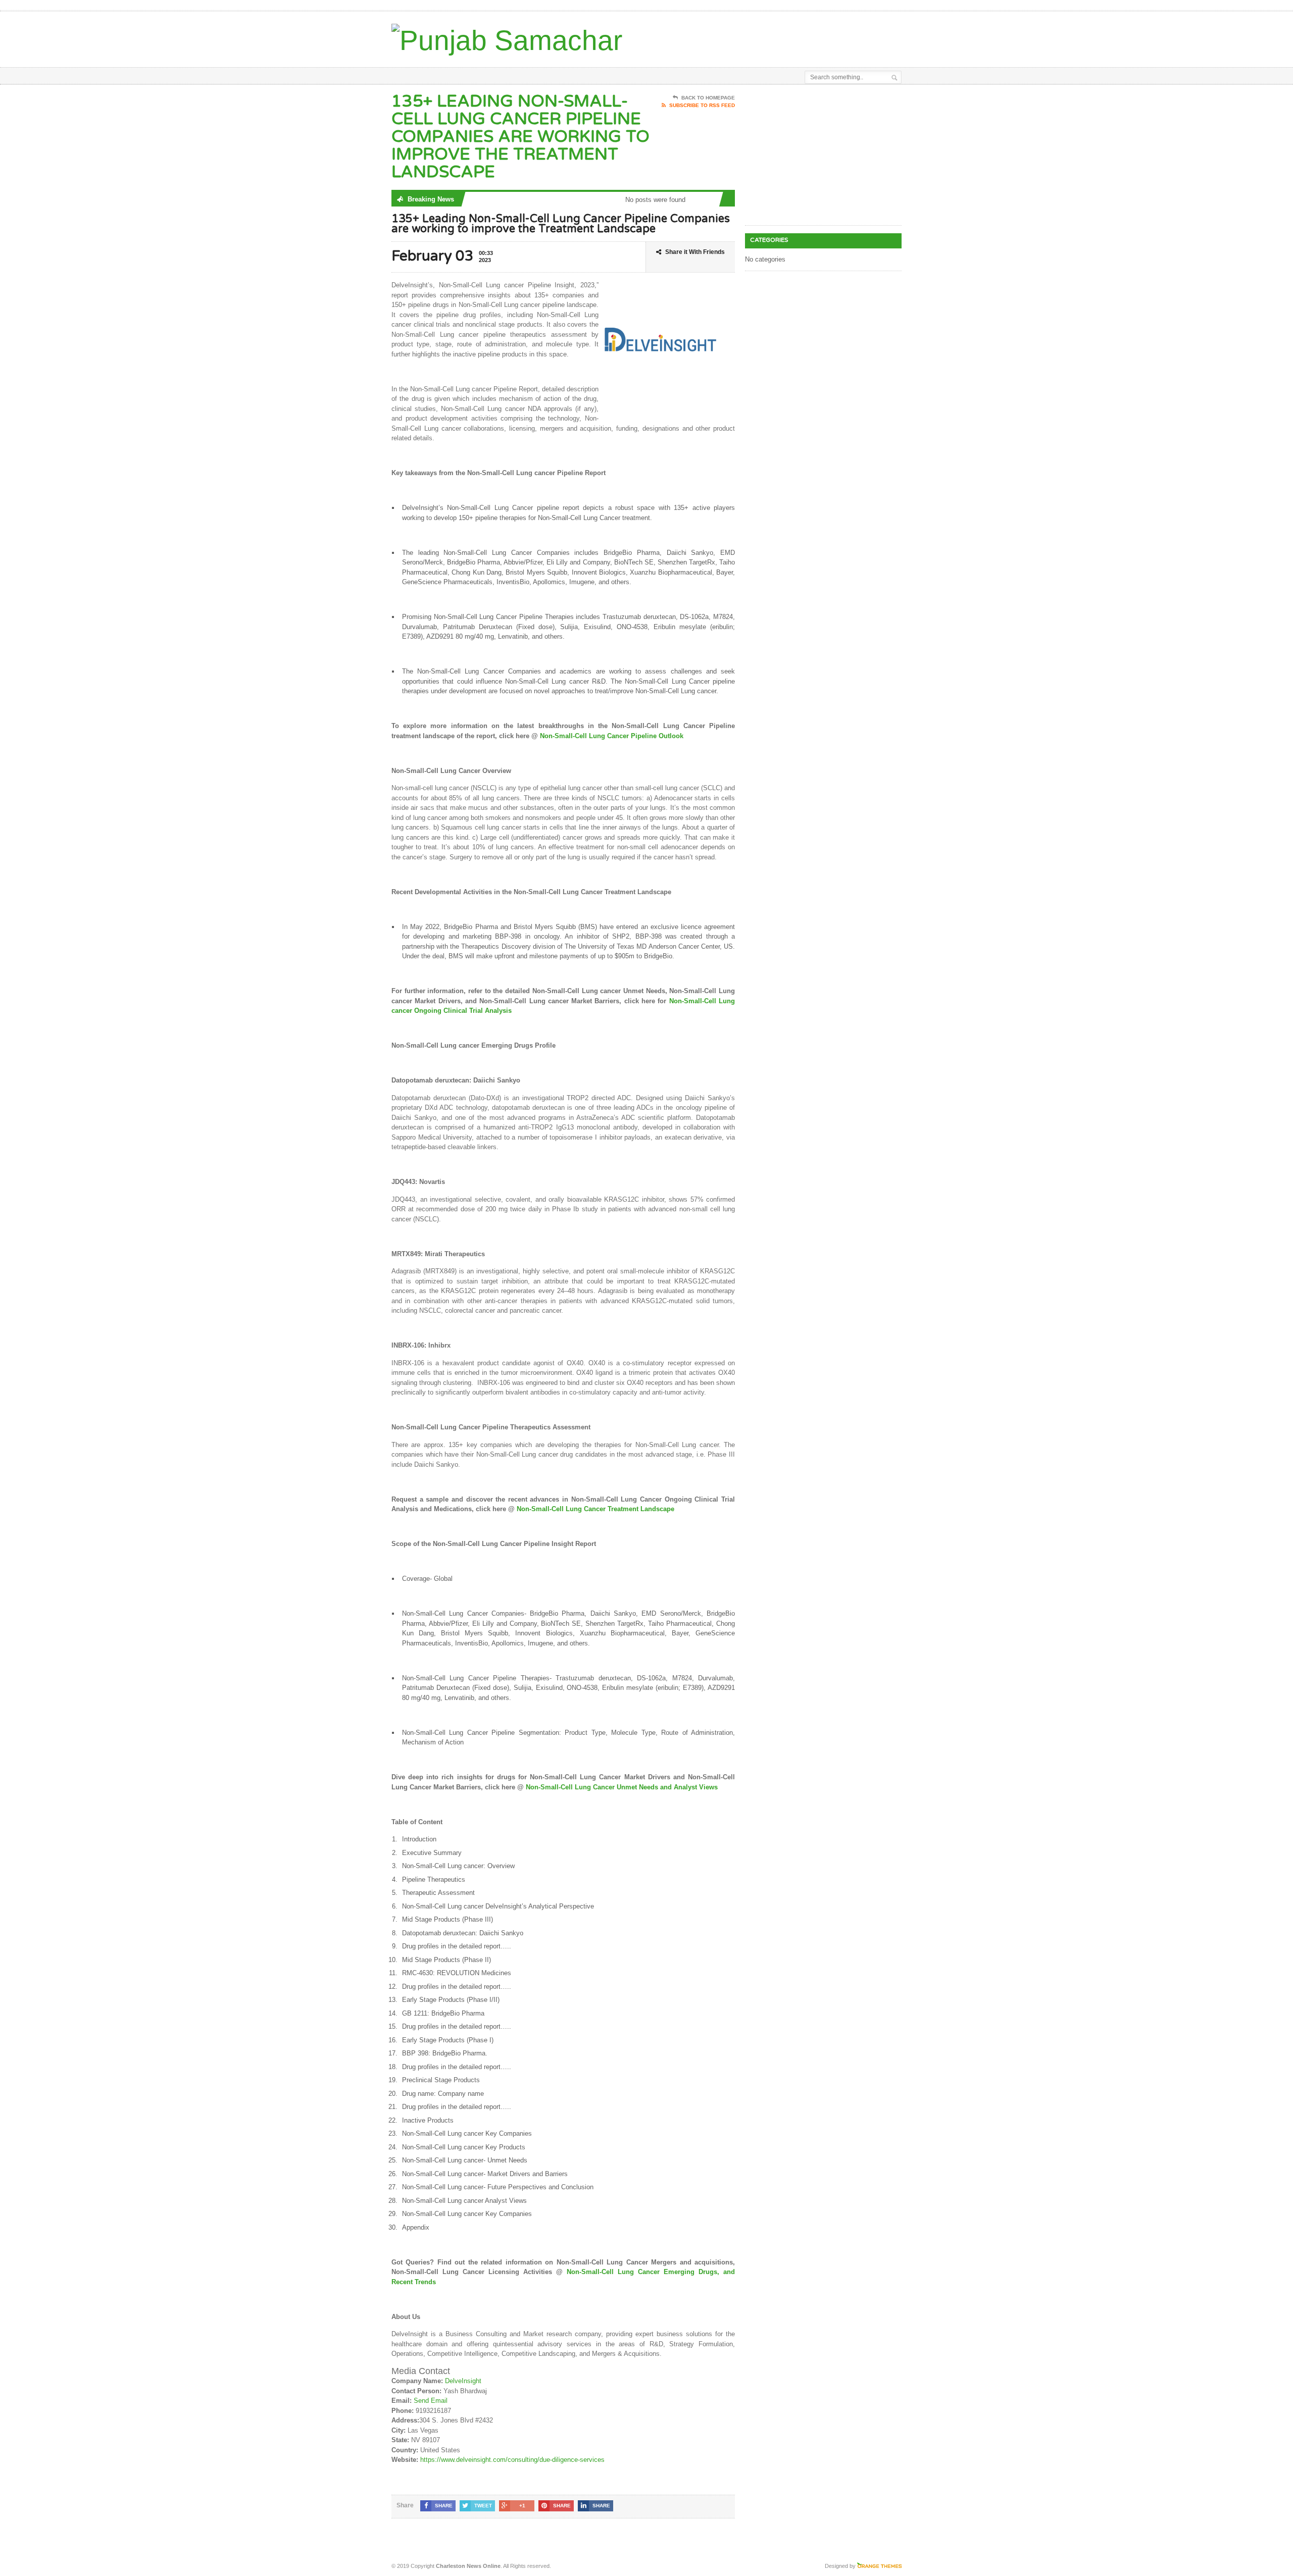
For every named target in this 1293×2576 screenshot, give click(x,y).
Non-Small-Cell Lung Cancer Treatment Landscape (595, 1509)
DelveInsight (463, 2381)
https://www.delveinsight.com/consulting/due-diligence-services (512, 2460)
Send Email (431, 2401)
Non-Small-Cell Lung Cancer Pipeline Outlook (612, 736)
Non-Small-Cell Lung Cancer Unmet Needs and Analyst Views (622, 1787)
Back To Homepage (708, 98)
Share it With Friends (695, 252)
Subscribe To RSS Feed (702, 105)
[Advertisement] (783, 37)
